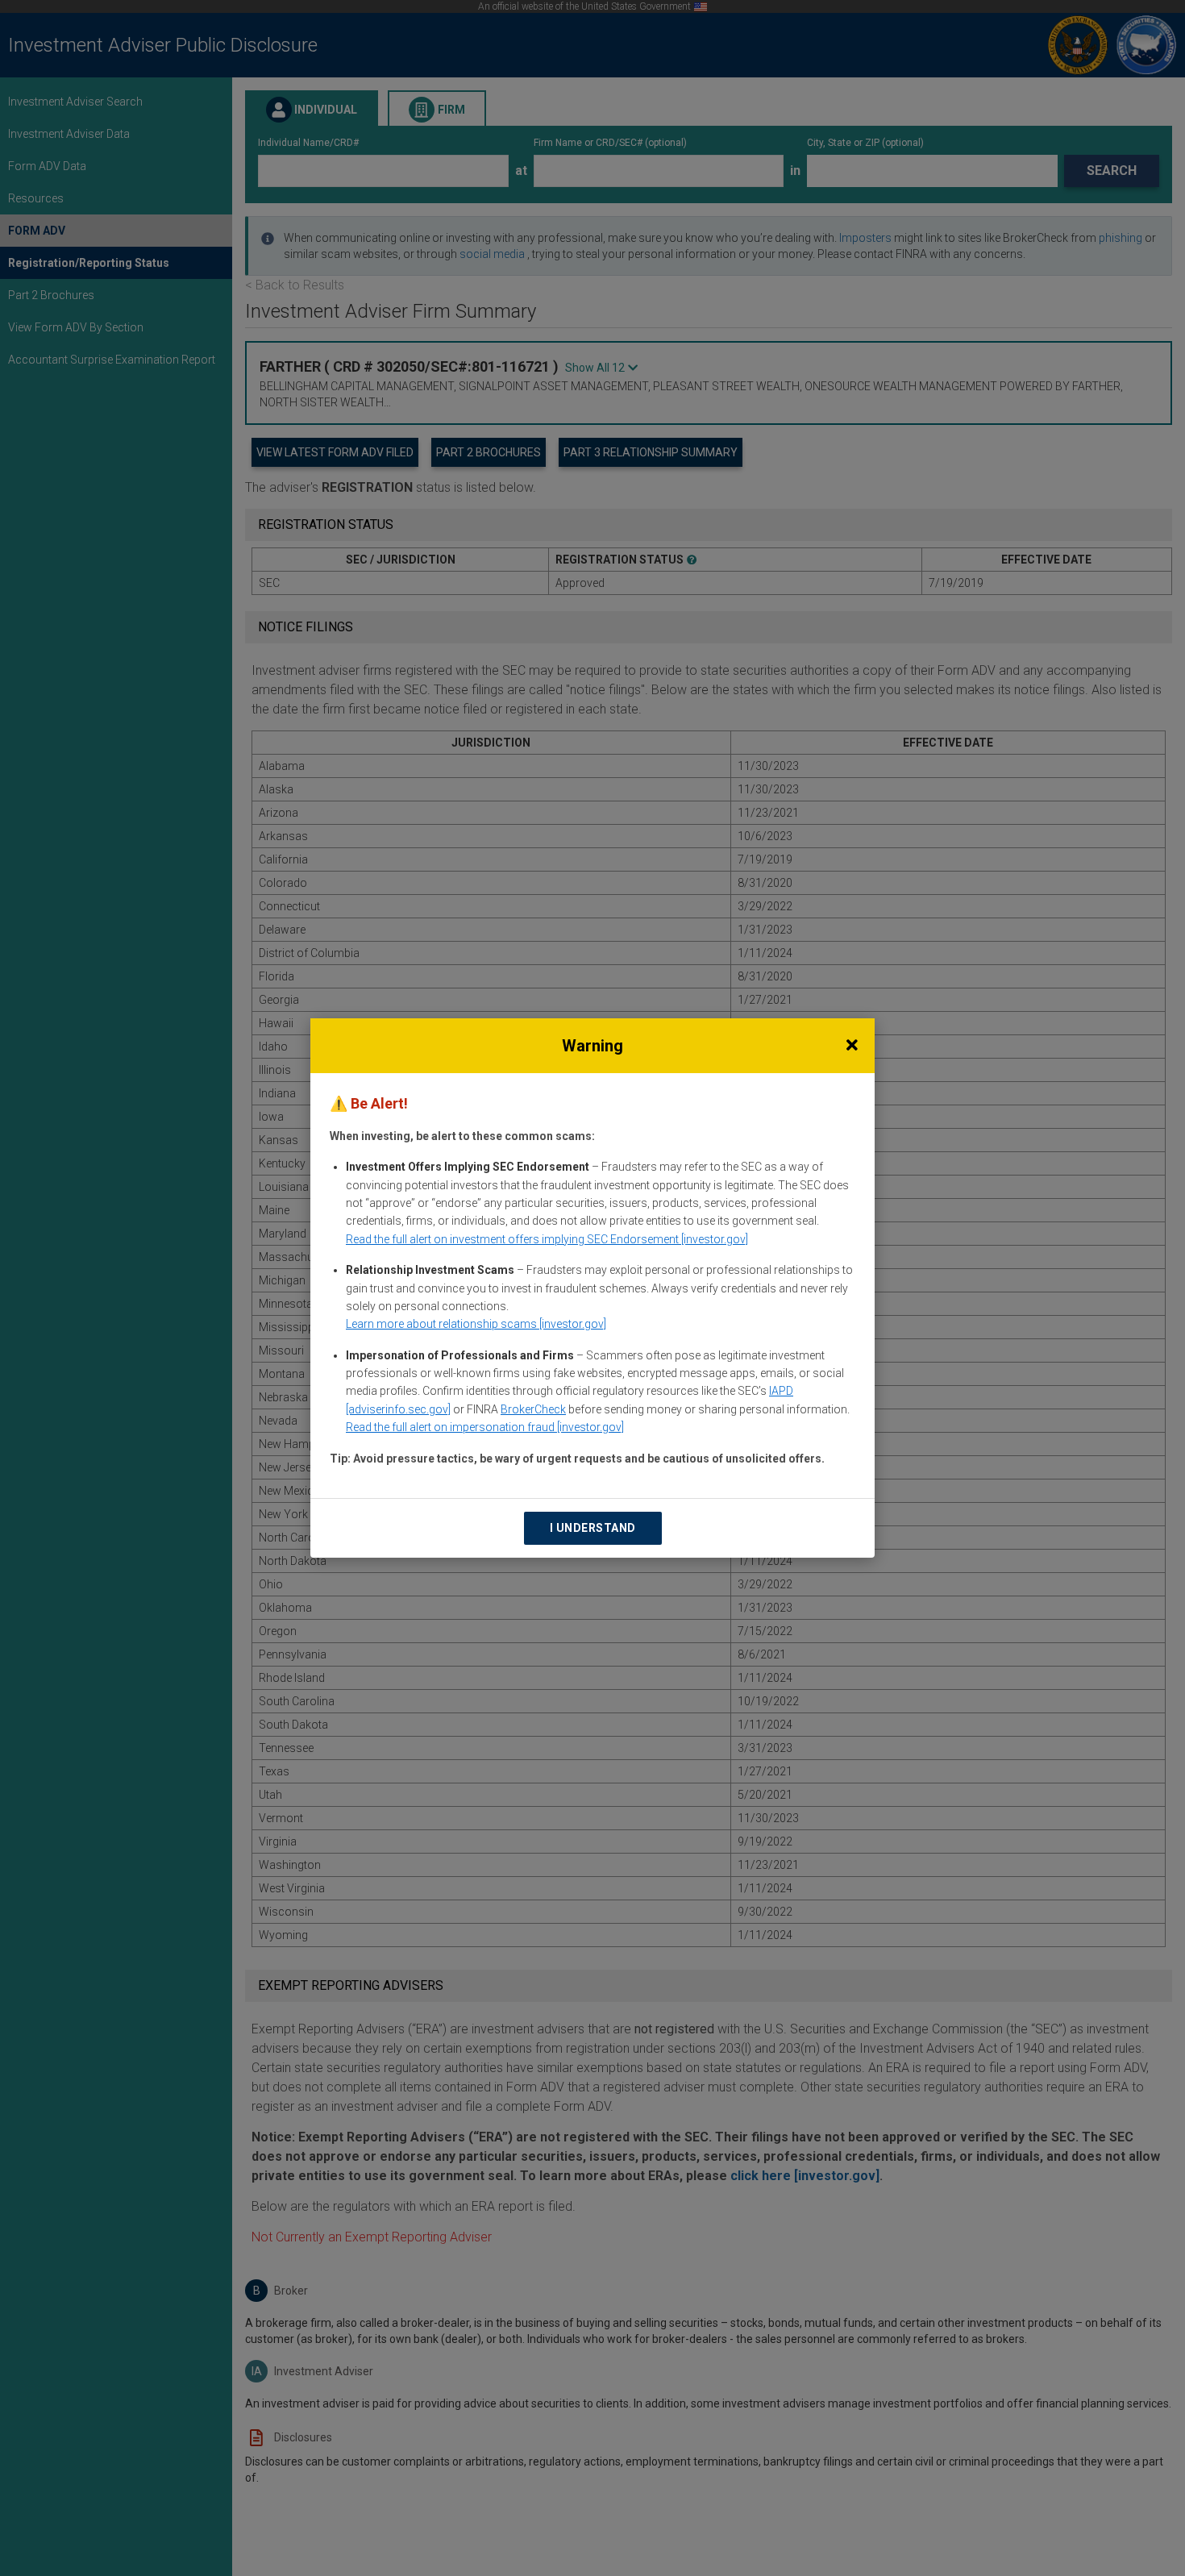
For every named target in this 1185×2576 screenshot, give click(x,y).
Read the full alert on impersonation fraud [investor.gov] (485, 1427)
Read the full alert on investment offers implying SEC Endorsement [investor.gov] (547, 1239)
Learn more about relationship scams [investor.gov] (476, 1324)
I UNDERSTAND (593, 1528)
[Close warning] (852, 1046)
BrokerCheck (533, 1409)
